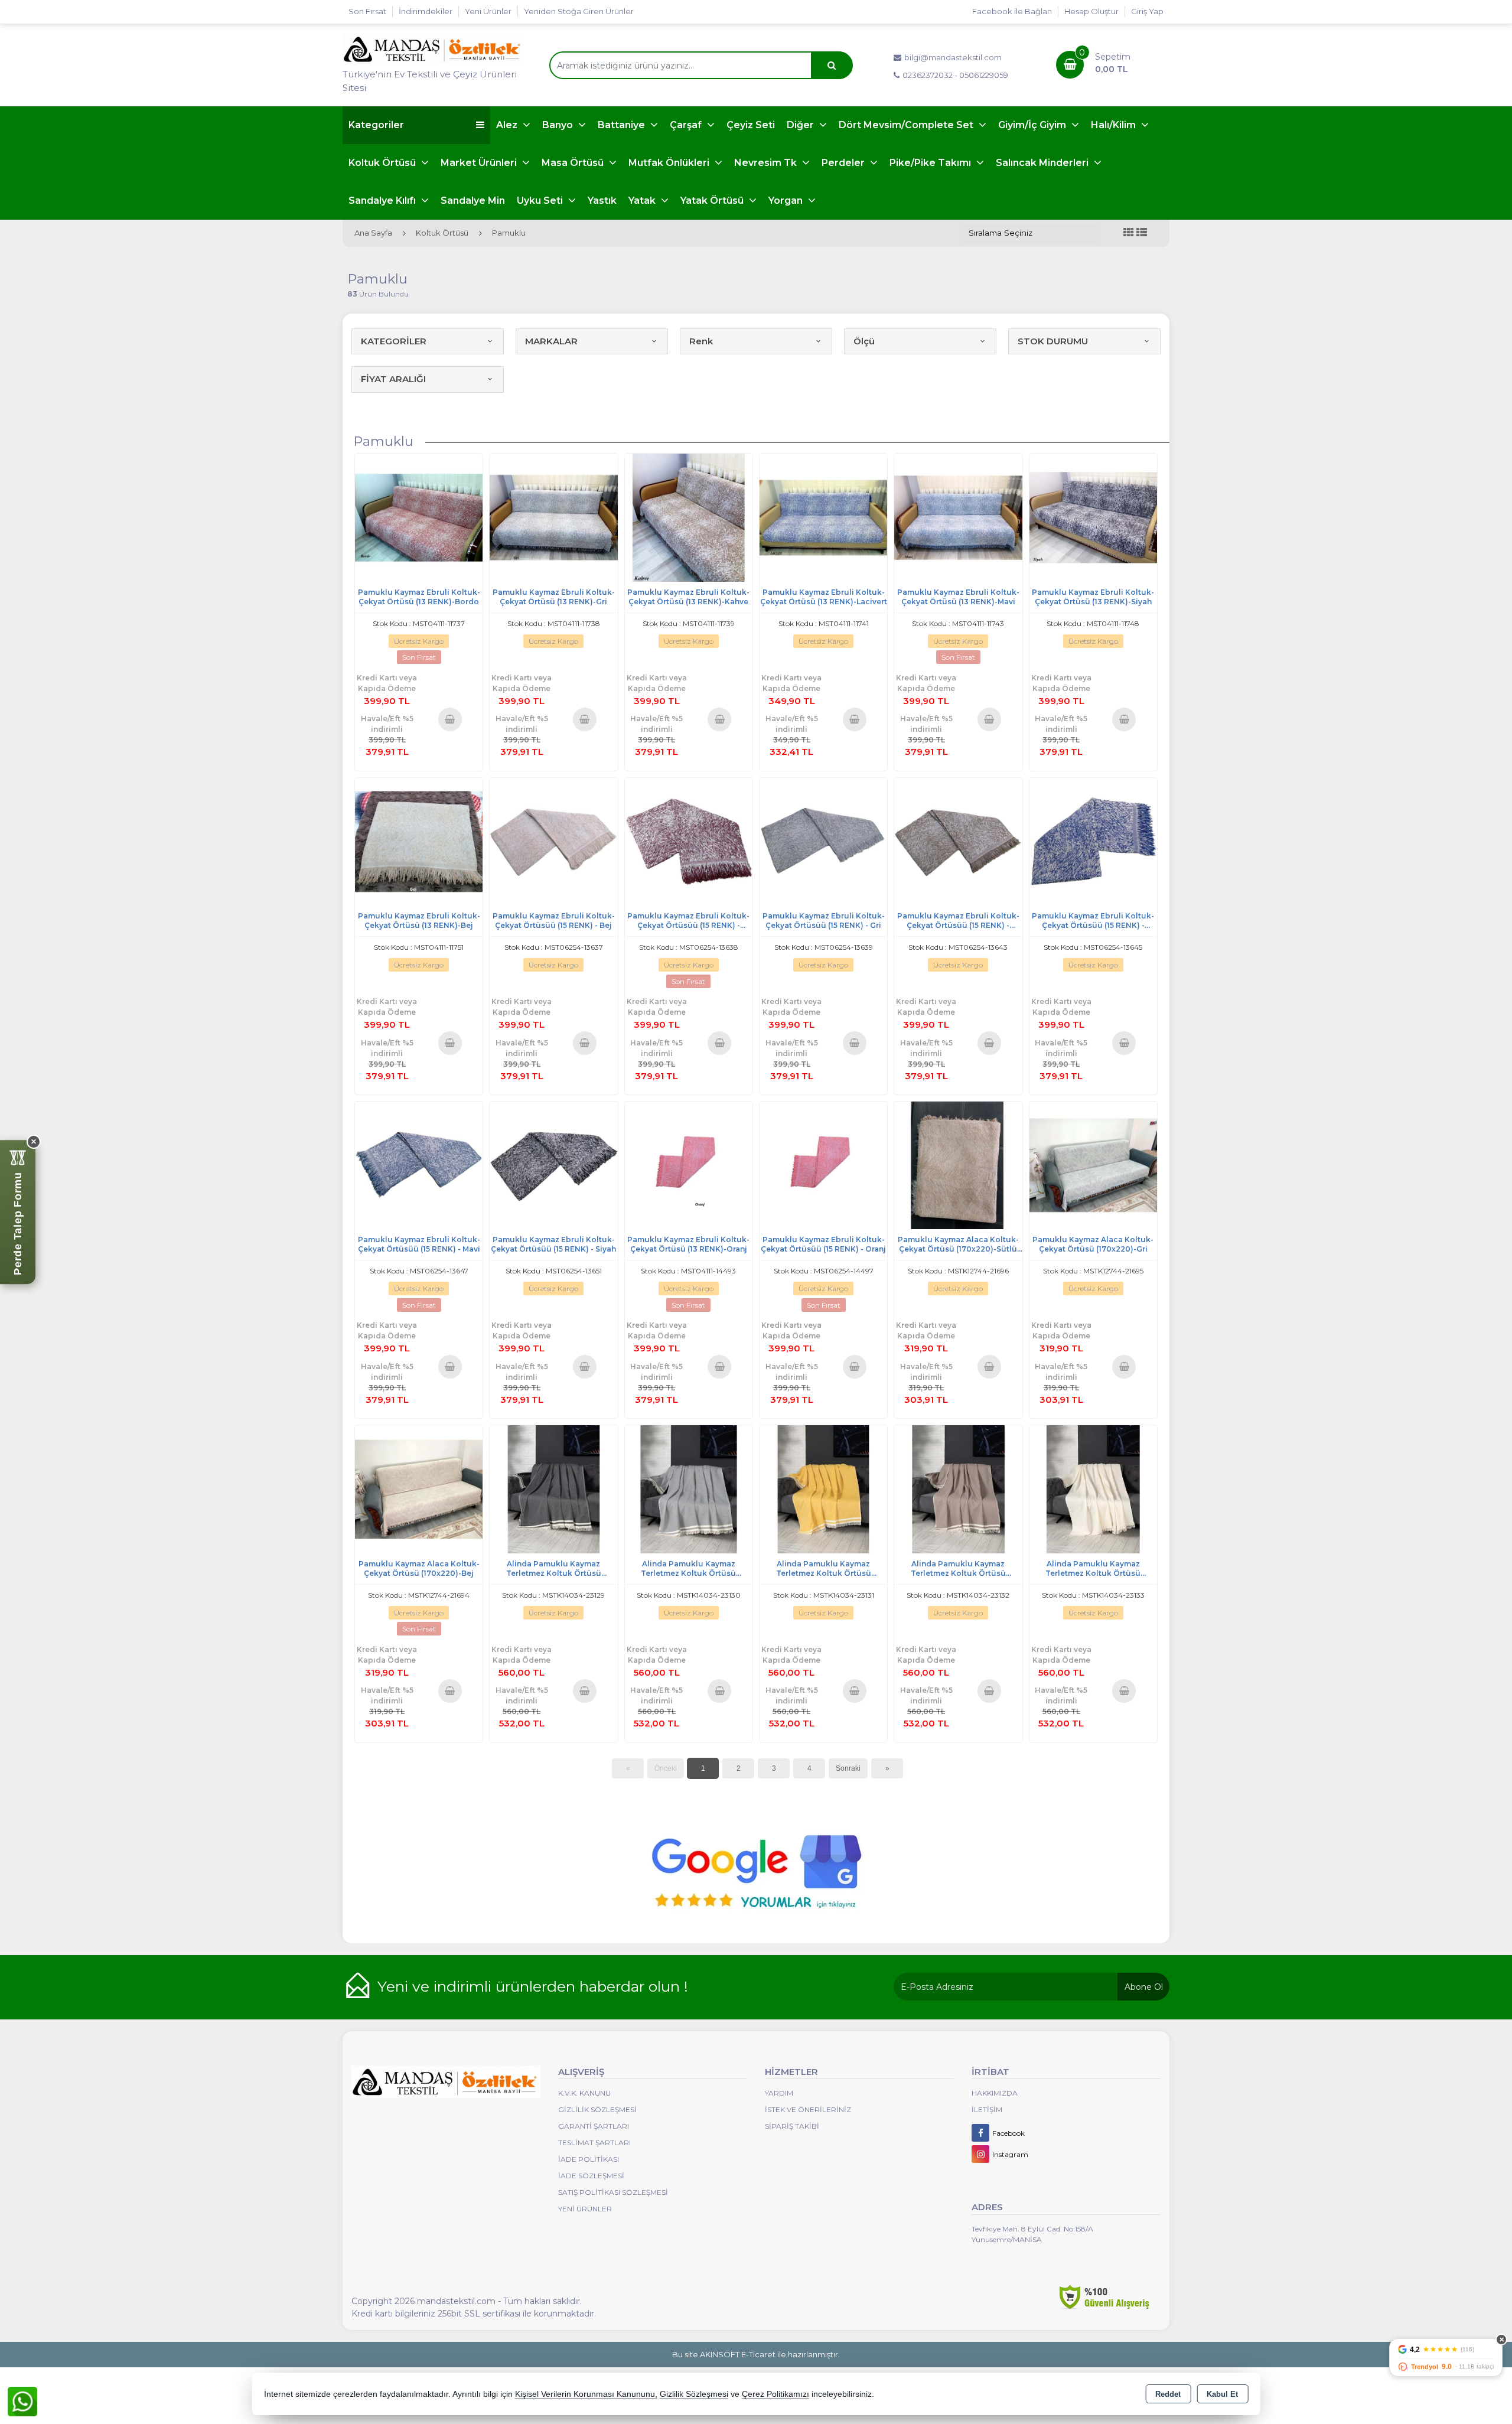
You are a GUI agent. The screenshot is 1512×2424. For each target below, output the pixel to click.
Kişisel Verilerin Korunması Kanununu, (586, 2394)
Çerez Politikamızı (775, 2394)
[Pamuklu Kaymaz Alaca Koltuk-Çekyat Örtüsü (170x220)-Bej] (419, 1489)
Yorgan (787, 201)
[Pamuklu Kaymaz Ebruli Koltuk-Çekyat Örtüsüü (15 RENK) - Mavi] (419, 1164)
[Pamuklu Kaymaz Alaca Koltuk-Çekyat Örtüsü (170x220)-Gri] (1093, 1164)
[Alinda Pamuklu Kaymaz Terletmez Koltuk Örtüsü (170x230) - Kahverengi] (958, 1489)
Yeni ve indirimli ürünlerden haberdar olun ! (533, 1986)
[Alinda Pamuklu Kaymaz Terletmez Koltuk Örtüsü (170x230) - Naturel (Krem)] (1093, 1489)
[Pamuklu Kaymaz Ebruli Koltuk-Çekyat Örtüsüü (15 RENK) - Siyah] (553, 1164)
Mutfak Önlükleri (670, 163)
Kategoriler (376, 125)
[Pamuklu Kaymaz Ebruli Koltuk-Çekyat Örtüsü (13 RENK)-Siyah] (1093, 517)
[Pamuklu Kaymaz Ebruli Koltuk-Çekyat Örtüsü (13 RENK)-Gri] (553, 517)
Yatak (643, 201)
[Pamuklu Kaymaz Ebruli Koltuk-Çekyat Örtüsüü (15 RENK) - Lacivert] (1093, 841)
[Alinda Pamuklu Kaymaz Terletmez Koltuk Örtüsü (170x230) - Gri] (689, 1489)
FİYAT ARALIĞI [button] (393, 379)
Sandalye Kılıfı (383, 201)
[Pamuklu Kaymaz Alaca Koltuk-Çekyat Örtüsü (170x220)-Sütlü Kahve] (958, 1164)
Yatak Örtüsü (713, 201)
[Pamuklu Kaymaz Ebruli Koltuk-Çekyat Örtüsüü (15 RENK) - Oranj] (823, 1164)
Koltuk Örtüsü (383, 163)
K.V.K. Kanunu (584, 2093)
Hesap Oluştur (1091, 11)
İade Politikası (589, 2159)
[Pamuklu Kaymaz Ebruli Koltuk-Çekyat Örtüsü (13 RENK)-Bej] (419, 841)
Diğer (801, 125)
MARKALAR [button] (551, 341)
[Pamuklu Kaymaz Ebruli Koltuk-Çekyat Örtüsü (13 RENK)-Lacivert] (823, 517)
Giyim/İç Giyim (1033, 125)
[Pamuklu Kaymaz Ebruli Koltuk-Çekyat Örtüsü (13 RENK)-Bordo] (419, 517)
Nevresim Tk (767, 163)
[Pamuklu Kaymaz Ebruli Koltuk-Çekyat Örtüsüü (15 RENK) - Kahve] (958, 841)
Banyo (559, 125)
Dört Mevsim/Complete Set (907, 125)
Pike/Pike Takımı (931, 163)
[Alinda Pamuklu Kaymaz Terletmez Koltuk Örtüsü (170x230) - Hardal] (823, 1489)
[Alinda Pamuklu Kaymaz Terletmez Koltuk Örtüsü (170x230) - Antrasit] (553, 1489)
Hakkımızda (995, 2093)
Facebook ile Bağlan (1012, 11)
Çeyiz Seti (751, 125)
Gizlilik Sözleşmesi (597, 2109)
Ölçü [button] (864, 341)
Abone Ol (1144, 1987)
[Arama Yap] (832, 65)
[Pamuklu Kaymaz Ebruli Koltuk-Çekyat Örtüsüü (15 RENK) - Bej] (553, 841)
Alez (508, 125)
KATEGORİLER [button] (394, 341)
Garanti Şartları (594, 2126)
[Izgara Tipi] (1129, 233)
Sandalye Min (473, 201)
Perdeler (844, 163)
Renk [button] (701, 341)
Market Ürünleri (480, 163)
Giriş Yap (1147, 11)
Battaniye (623, 125)
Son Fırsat (367, 11)
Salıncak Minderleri (1043, 163)
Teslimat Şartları (594, 2143)
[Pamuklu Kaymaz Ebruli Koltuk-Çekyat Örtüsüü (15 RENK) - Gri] (823, 841)
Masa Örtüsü (574, 163)
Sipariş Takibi (792, 2126)
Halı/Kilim (1115, 125)
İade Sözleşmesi (591, 2176)
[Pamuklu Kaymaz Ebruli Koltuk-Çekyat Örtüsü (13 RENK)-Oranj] (689, 1164)
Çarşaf (687, 125)
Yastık (602, 201)
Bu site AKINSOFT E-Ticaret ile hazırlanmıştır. (756, 2354)
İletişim (987, 2109)
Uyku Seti (541, 201)
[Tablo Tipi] (1142, 233)
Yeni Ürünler (585, 2209)
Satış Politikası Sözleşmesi (613, 2192)
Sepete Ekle (450, 719)
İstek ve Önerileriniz (808, 2109)
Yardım (779, 2093)
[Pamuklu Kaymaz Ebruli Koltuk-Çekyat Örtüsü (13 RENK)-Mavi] (958, 517)
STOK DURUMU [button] (1053, 341)
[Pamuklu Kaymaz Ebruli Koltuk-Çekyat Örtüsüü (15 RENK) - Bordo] (689, 841)
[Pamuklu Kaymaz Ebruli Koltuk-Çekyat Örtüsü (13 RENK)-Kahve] (689, 517)
